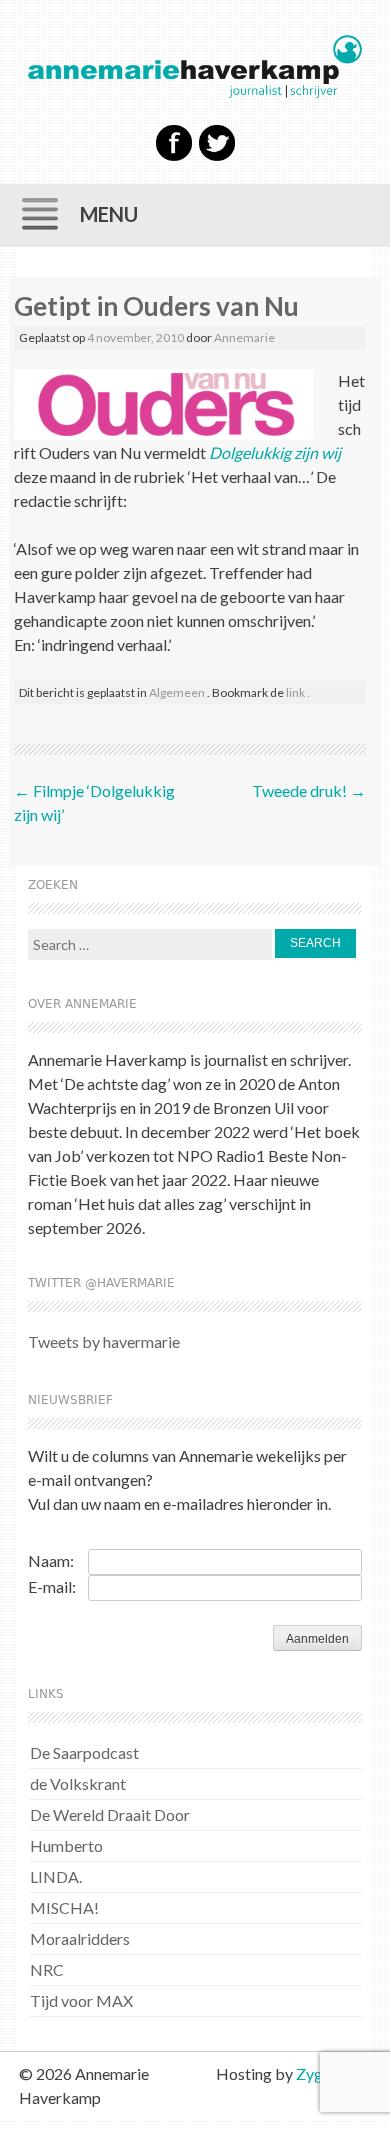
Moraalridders (80, 1938)
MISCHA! (64, 1907)
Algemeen (177, 692)
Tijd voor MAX (81, 2000)
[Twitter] (217, 156)
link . (298, 692)
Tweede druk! (309, 790)
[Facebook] (174, 156)
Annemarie (244, 337)
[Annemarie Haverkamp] (194, 66)
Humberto (66, 1845)
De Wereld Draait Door (110, 1814)
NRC (47, 1969)
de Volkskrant (78, 1783)
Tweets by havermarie (104, 1341)
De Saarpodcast (84, 1752)
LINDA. (56, 1876)
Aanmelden (317, 1639)
